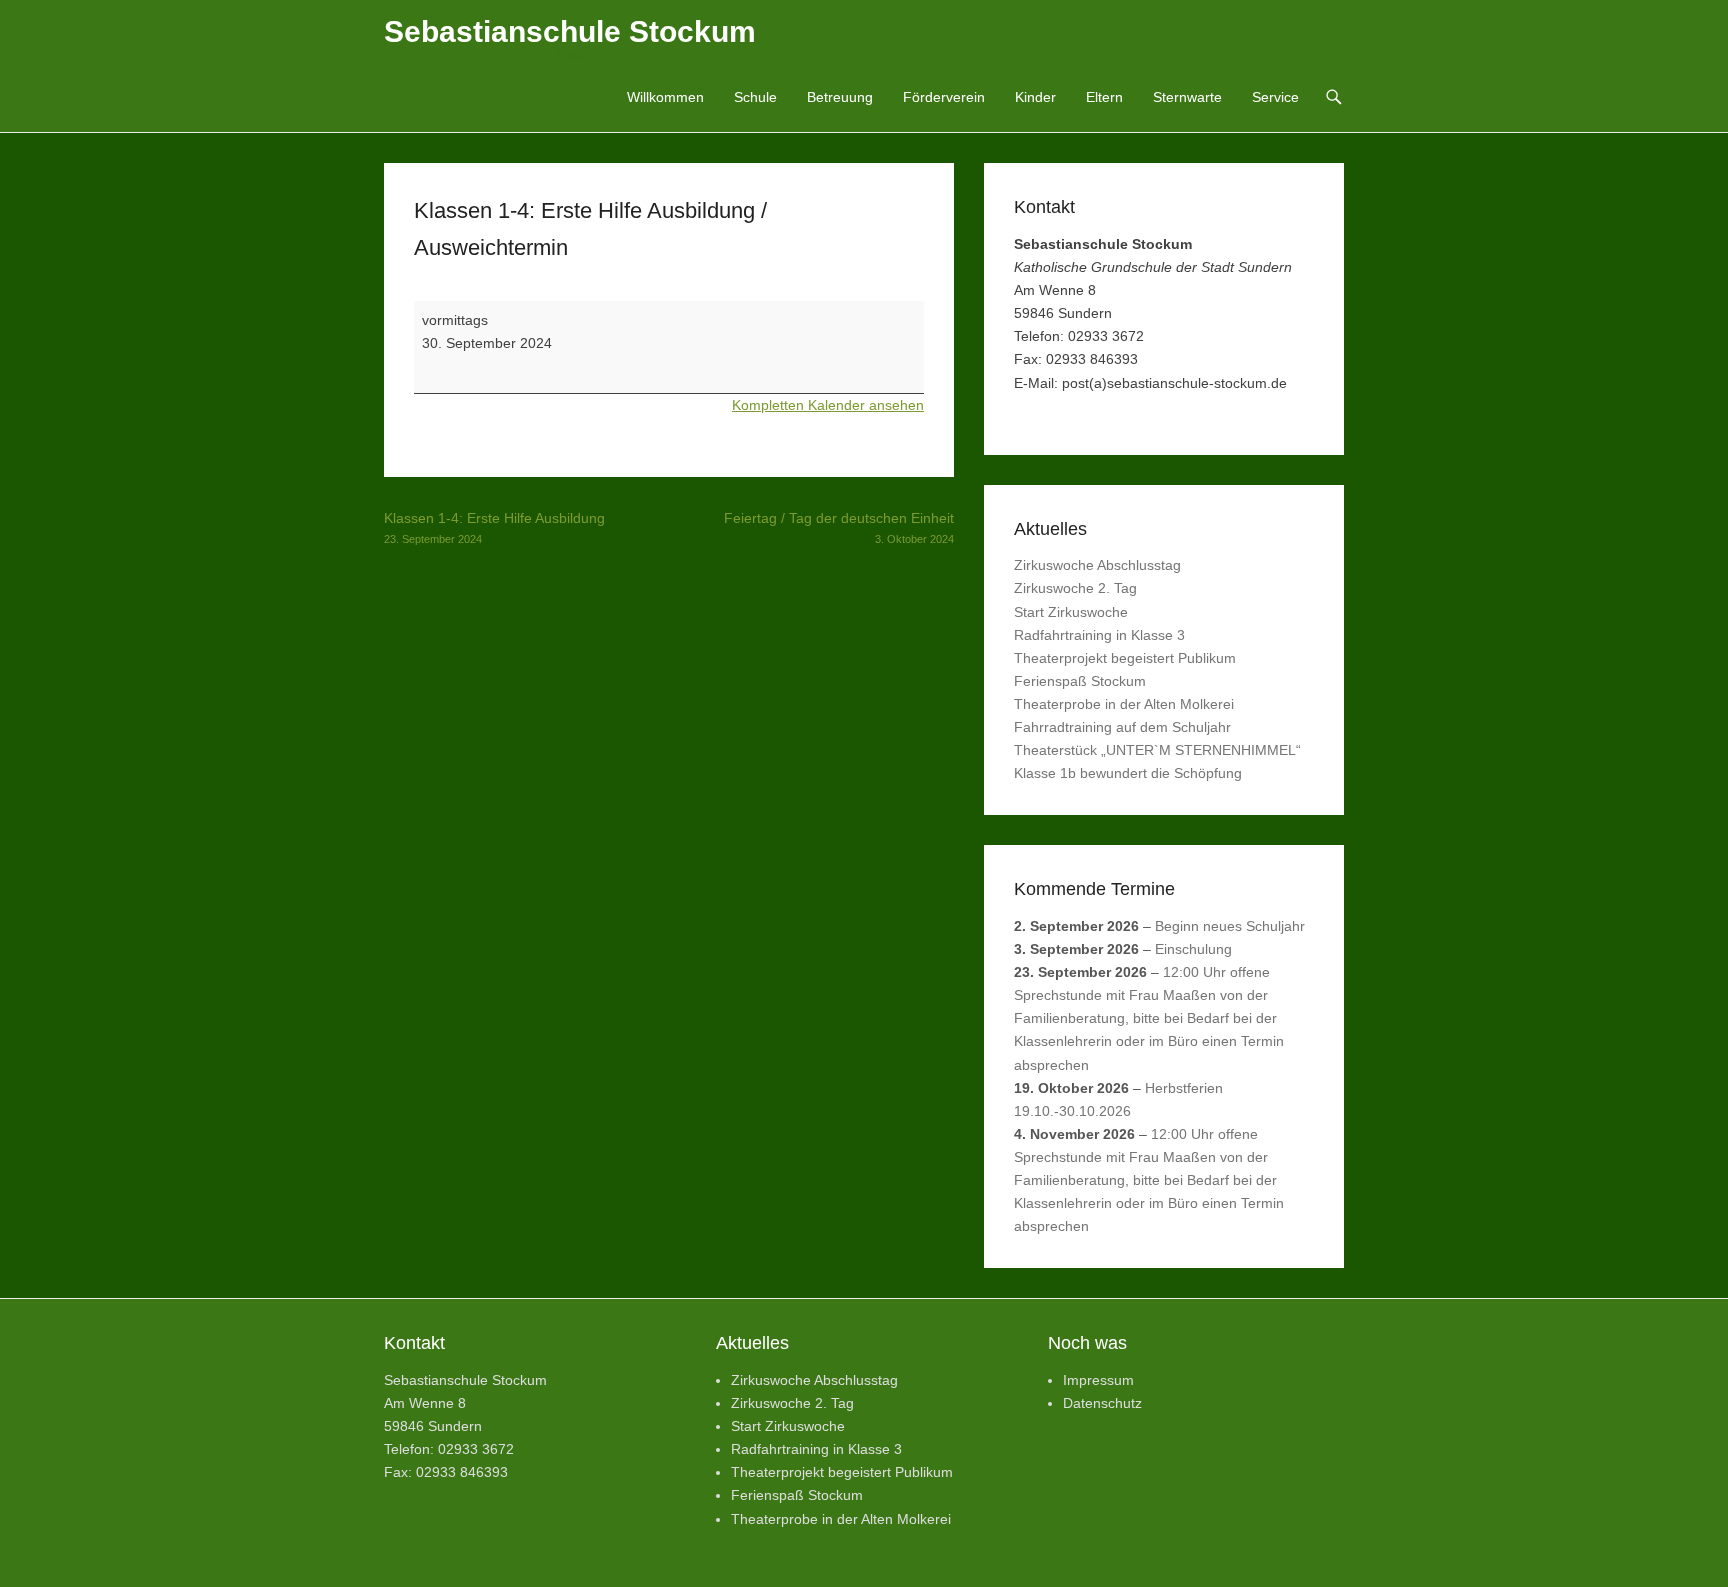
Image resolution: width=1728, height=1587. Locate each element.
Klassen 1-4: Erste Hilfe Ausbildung (494, 527)
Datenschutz (1102, 1403)
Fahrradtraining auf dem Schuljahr (1122, 727)
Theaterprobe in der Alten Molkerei (1124, 704)
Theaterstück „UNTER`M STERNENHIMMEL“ (1157, 750)
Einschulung (1193, 949)
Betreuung (840, 97)
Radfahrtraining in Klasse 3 (1099, 635)
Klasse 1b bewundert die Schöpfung (1128, 773)
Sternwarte (1187, 97)
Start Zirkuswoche (1071, 612)
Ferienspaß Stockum (1080, 681)
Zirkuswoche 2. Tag (1075, 588)
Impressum (1098, 1380)
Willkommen (665, 97)
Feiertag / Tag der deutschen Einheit (839, 527)
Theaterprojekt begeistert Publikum (1125, 658)
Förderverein (944, 97)
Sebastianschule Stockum (570, 31)
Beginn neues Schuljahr (1230, 926)
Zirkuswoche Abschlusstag (1097, 565)
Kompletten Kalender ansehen (828, 405)
